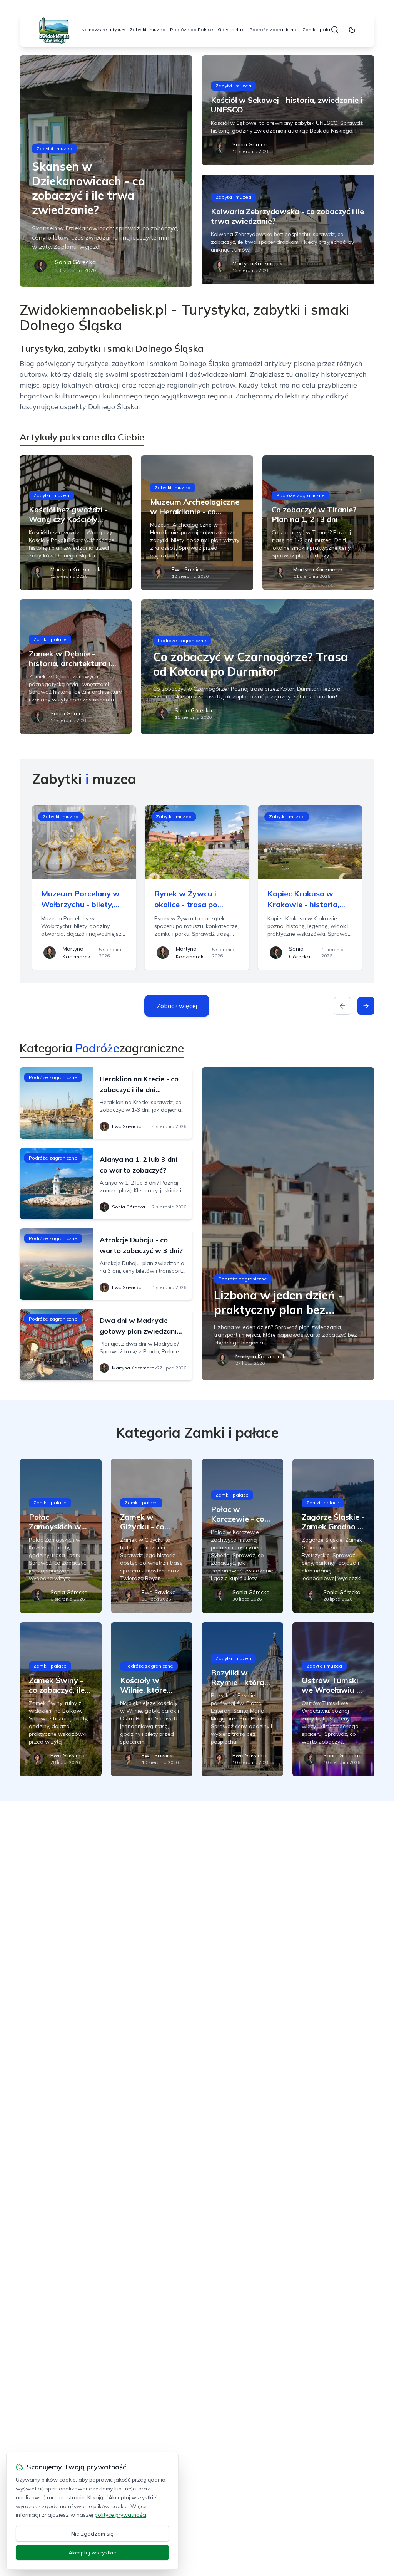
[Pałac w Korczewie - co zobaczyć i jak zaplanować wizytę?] (242, 1536)
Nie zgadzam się (92, 2534)
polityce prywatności (120, 2515)
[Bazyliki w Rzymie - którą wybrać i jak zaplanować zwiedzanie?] (242, 1699)
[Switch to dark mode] (352, 30)
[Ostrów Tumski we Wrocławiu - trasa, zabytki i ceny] (333, 1699)
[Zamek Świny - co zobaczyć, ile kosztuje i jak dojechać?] (60, 1699)
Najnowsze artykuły (103, 29)
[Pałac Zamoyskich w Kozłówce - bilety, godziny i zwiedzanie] (60, 1536)
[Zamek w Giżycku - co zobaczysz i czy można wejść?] (152, 1536)
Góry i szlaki (231, 29)
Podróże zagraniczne (274, 29)
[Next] (366, 1006)
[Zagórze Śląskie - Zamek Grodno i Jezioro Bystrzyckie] (333, 1536)
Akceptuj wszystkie (92, 2553)
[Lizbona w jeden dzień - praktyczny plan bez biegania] (288, 1224)
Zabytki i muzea (148, 29)
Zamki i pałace (319, 29)
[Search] (335, 30)
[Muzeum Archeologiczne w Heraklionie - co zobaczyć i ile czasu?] (197, 523)
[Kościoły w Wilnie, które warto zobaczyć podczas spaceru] (152, 1699)
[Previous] (342, 1006)
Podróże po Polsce (192, 29)
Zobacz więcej (177, 1006)
